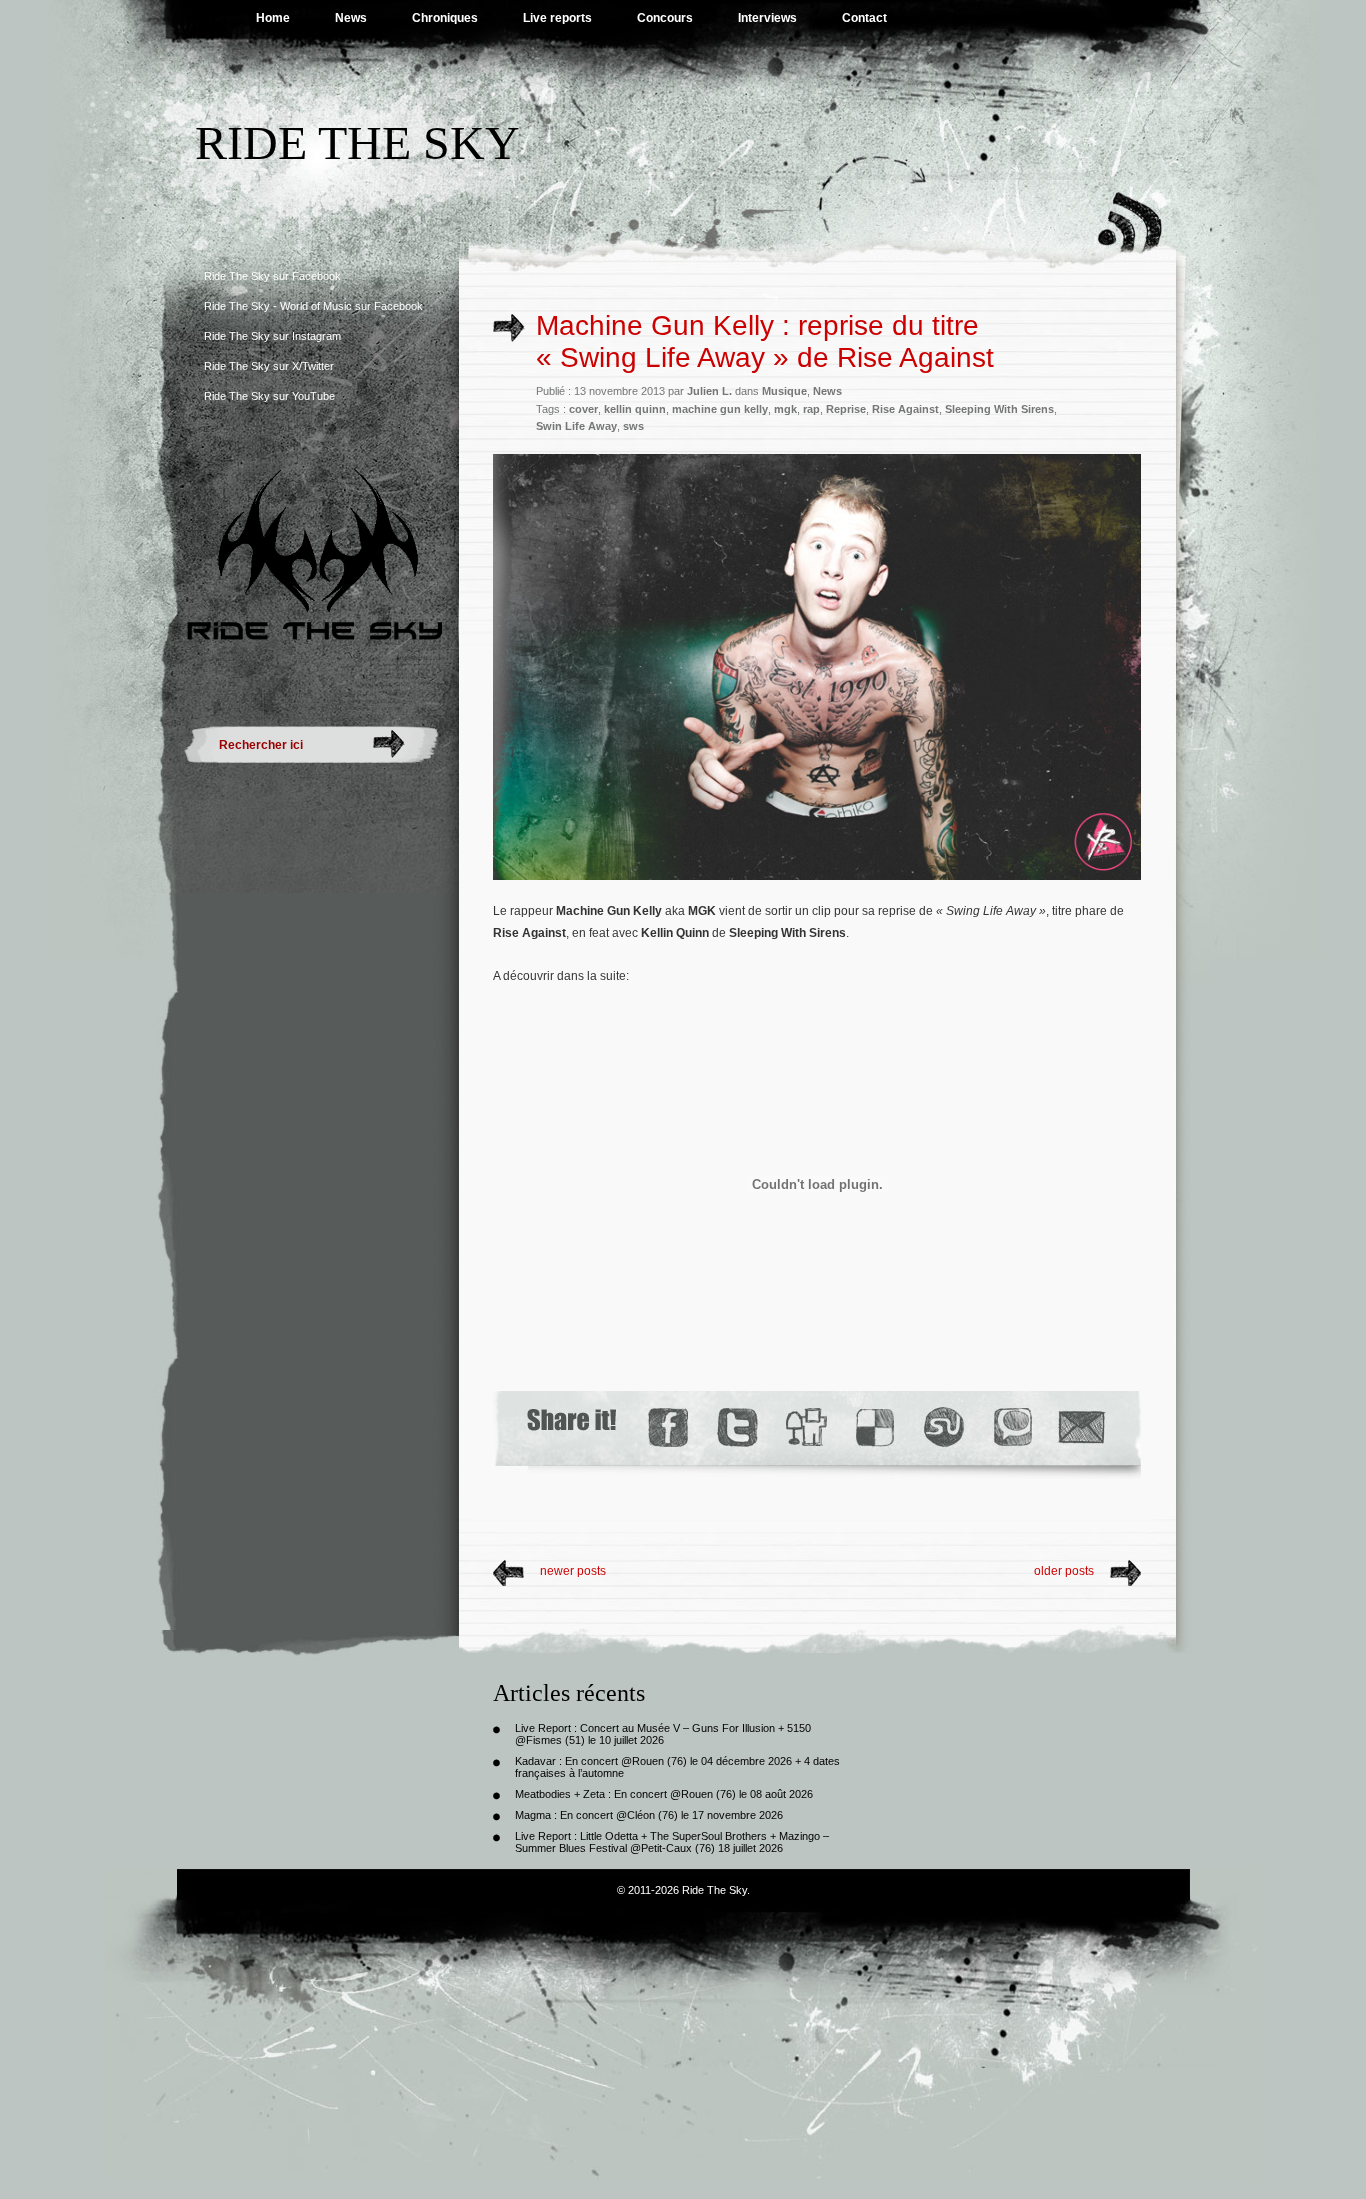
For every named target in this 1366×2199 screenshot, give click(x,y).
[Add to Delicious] (873, 1427)
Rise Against (905, 409)
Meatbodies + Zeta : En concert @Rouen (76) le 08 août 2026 (664, 1794)
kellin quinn (635, 409)
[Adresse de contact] (1082, 1427)
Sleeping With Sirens (999, 409)
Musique (784, 391)
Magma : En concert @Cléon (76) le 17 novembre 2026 (649, 1815)
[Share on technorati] (1011, 1427)
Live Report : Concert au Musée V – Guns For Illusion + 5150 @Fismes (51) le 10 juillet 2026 (663, 1734)
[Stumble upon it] (942, 1427)
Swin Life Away (576, 426)
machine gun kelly (720, 409)
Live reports (557, 18)
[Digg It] (805, 1427)
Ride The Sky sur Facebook (272, 276)
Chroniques (445, 18)
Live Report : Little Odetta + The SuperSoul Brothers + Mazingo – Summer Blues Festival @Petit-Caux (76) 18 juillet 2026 (672, 1842)
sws (633, 426)
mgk (785, 409)
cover (583, 409)
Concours (665, 18)
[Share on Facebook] (667, 1427)
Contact (864, 18)
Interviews (767, 18)
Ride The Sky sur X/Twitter (269, 366)
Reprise (846, 409)
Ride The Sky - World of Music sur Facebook (313, 306)
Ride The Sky (357, 142)
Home (273, 18)
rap (811, 409)
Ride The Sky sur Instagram (272, 336)
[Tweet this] (736, 1427)
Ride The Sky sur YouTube (269, 396)
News (351, 18)
